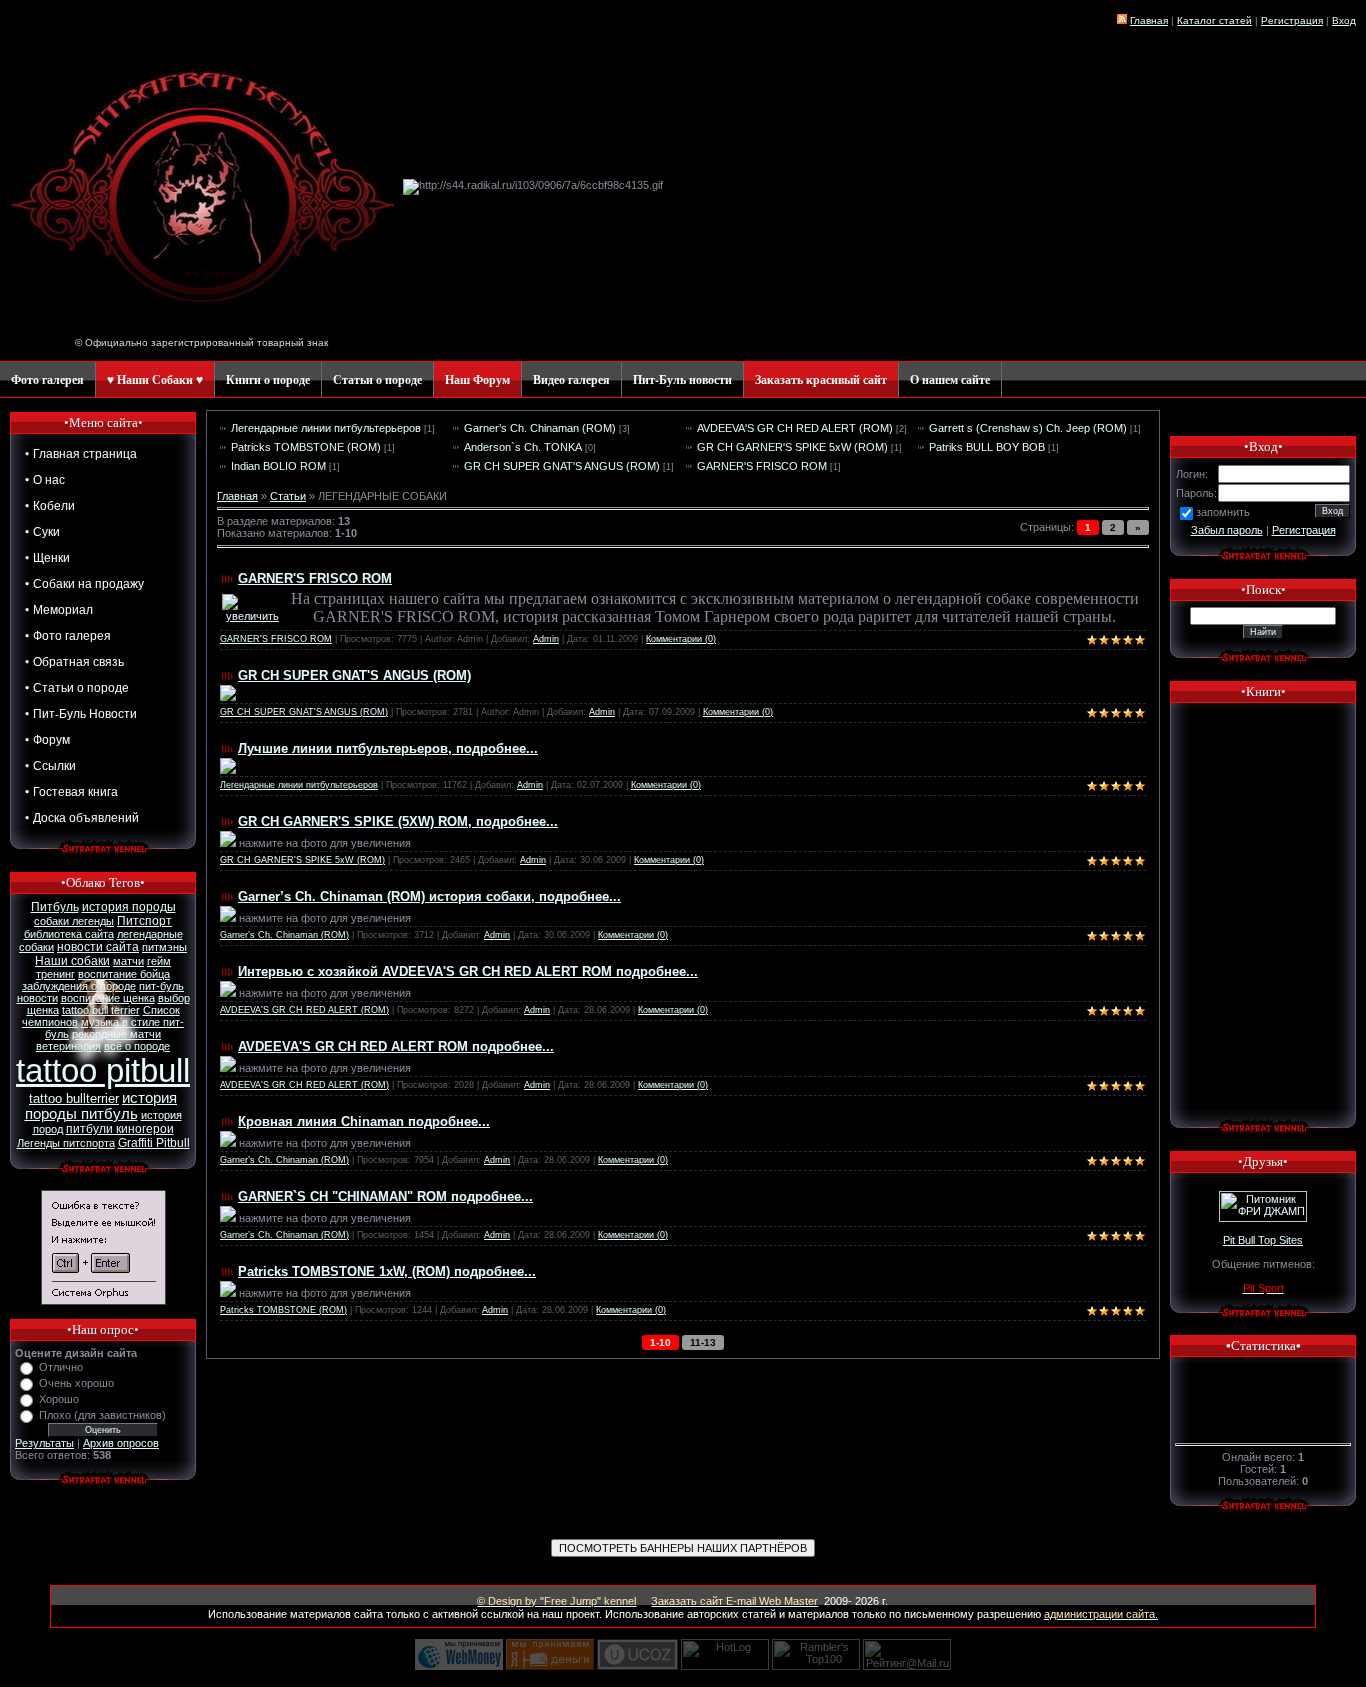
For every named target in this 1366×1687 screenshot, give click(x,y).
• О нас (45, 479)
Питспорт (144, 921)
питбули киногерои (120, 1129)
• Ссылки (50, 765)
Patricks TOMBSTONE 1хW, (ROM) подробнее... (387, 1271)
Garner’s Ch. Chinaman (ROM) (540, 428)
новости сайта (98, 947)
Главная (1149, 20)
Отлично (61, 1367)
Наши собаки (72, 961)
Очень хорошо (76, 1383)
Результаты (44, 1443)
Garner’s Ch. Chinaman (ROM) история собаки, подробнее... (429, 896)
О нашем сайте (950, 379)
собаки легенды (74, 921)
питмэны (164, 947)
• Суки (42, 531)
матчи (128, 961)
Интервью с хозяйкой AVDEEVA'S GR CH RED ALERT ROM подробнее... (468, 971)
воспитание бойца (124, 974)
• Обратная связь (74, 661)
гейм (159, 961)
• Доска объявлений (82, 817)
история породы (129, 907)
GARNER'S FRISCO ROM (762, 466)
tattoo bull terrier (101, 1010)
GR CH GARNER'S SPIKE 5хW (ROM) (792, 447)
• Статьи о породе (77, 687)
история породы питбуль (101, 1106)
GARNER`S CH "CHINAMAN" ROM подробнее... (385, 1196)
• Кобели (50, 505)
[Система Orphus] (103, 1301)
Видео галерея (571, 379)
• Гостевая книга (71, 791)
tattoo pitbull (103, 1070)
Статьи (288, 496)
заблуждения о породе (79, 986)
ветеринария (68, 1046)
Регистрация (1304, 530)
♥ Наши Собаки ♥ (155, 379)
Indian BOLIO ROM (278, 466)
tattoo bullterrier (74, 1098)
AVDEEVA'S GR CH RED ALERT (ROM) (795, 428)
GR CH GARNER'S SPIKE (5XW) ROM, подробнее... (398, 821)
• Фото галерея (68, 635)
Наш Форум (477, 379)
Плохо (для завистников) (102, 1415)
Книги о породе (268, 379)
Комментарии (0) (681, 639)
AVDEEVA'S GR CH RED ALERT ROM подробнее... (396, 1046)
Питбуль (55, 907)
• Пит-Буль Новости (81, 713)
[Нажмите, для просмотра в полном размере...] (228, 697)
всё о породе (137, 1046)
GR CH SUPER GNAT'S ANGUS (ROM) (562, 466)
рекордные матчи (116, 1034)
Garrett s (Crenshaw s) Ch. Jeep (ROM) (1028, 428)
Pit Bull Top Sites (1263, 1240)
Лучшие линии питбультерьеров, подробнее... (388, 748)
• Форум (47, 739)
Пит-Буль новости (682, 379)
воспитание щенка (108, 998)
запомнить (1223, 512)
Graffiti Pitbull (154, 1143)
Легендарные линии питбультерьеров (326, 428)
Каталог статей (1214, 20)
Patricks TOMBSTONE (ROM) (306, 447)
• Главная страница (81, 453)
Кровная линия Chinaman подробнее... (364, 1121)
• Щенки (47, 557)
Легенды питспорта (66, 1143)
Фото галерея (47, 379)
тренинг (55, 974)
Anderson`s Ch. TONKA (523, 447)
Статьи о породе (377, 379)
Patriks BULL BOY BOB (987, 447)
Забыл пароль (1227, 530)
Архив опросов (121, 1443)
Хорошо (59, 1399)
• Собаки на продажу (84, 583)
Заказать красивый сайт (821, 379)
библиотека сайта (69, 934)
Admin (546, 639)
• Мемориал (59, 609)
